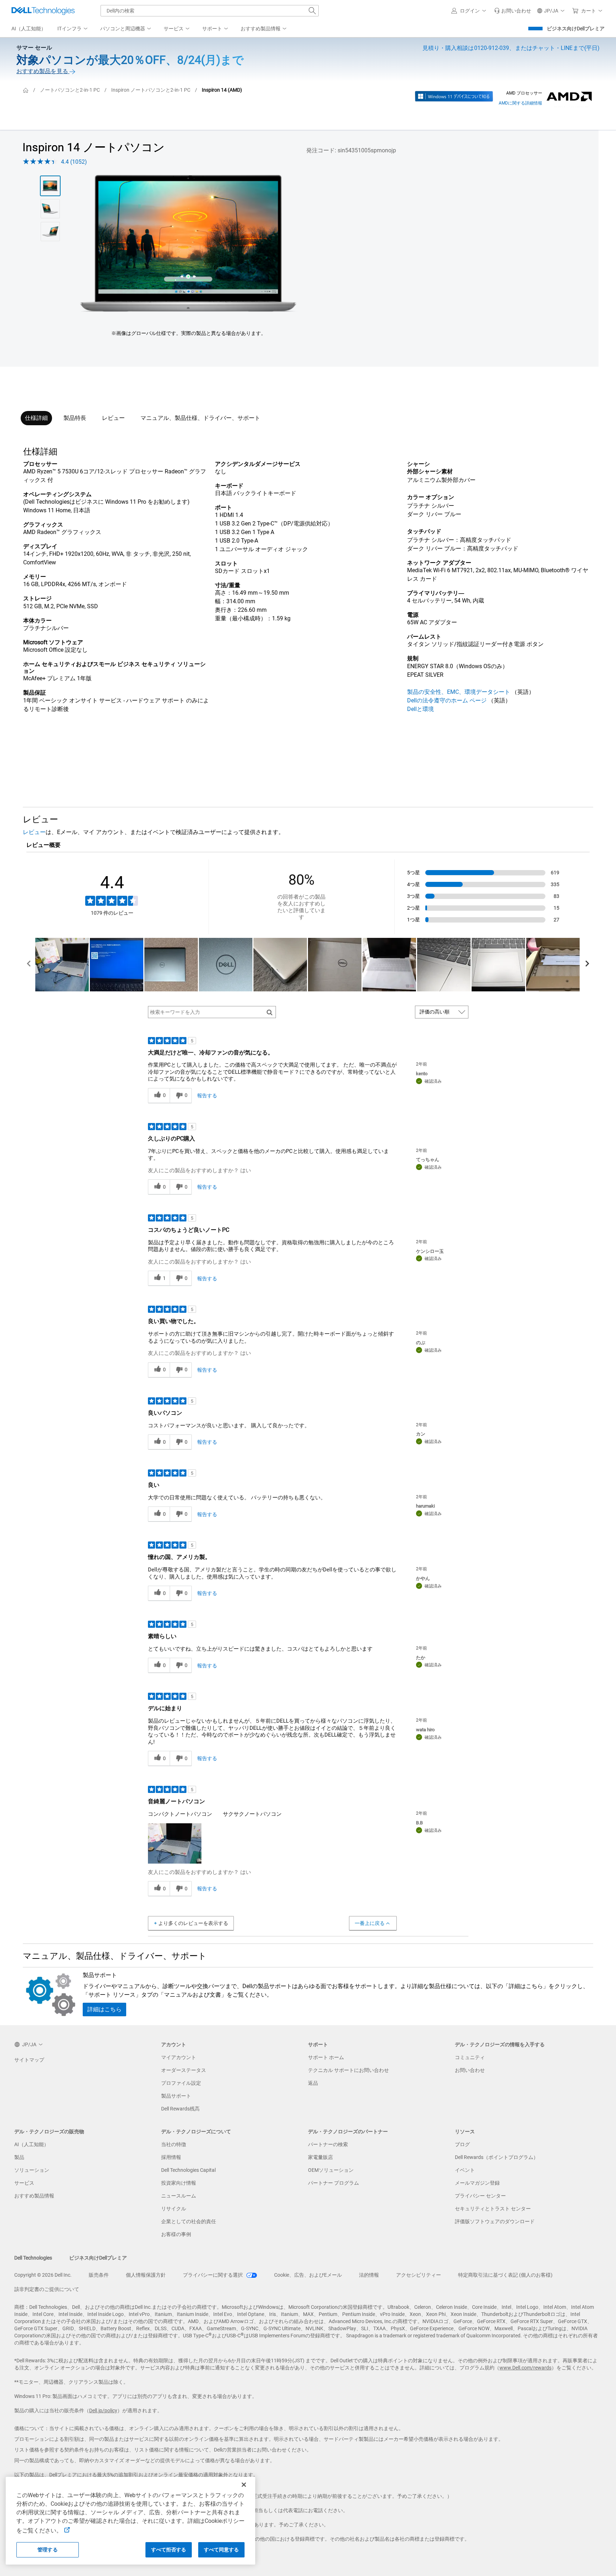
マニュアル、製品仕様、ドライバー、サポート (200, 418)
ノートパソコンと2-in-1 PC (70, 90)
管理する (48, 2550)
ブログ (462, 2144)
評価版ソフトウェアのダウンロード (495, 2221)
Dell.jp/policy (103, 2410)
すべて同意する (222, 2550)
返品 (313, 2083)
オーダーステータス (184, 2070)
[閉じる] (244, 2485)
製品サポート (176, 2096)
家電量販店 (320, 2157)
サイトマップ (29, 2060)
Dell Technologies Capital (188, 2170)
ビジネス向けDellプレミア (576, 29)
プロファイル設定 (181, 2083)
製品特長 (75, 418)
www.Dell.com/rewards (525, 2368)
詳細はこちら (104, 2009)
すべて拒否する (169, 2550)
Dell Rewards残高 (180, 2109)
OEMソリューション (331, 2170)
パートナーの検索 (328, 2144)
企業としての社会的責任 (189, 2221)
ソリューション (32, 2170)
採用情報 (171, 2157)
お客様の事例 (176, 2234)
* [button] (88, 642)
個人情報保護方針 (146, 2275)
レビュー (113, 418)
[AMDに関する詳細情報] (569, 96)
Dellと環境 (420, 709)
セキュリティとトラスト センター (493, 2209)
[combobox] (210, 11)
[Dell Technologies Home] (43, 11)
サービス (24, 2183)
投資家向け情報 (179, 2183)
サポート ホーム (326, 2057)
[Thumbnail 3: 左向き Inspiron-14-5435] (50, 232)
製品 (19, 2157)
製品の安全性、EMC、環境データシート (459, 692)
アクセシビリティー (419, 2275)
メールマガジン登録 (477, 2183)
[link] (513, 11)
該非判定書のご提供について (47, 2289)
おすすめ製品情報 (34, 2196)
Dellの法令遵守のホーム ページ (447, 700)
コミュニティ (470, 2057)
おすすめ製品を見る (43, 71)
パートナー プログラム (333, 2183)
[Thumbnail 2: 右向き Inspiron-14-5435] (50, 209)
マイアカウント (179, 2057)
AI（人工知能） (32, 2144)
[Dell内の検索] (312, 11)
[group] (188, 243)
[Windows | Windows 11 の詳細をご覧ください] (454, 96)
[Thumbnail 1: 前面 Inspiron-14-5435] (50, 186)
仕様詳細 (36, 418)
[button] (470, 11)
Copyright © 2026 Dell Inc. (43, 2275)
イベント (465, 2170)
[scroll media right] (587, 965)
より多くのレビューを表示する (193, 1923)
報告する (207, 1096)
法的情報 (369, 2275)
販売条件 (99, 2275)
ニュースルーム (179, 2196)
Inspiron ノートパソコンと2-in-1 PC (151, 90)
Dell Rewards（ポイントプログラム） (497, 2157)
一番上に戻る (370, 1923)
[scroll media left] (29, 965)
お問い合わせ (470, 2070)
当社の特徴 (174, 2144)
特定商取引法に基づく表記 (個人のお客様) (505, 2275)
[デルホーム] (26, 90)
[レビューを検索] (270, 1012)
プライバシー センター (480, 2196)
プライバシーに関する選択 (213, 2275)
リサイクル (174, 2209)
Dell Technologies (33, 2258)
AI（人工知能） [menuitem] (29, 29)
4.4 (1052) (74, 162)
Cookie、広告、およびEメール (308, 2275)
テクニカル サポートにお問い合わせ (348, 2070)
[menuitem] (73, 29)
